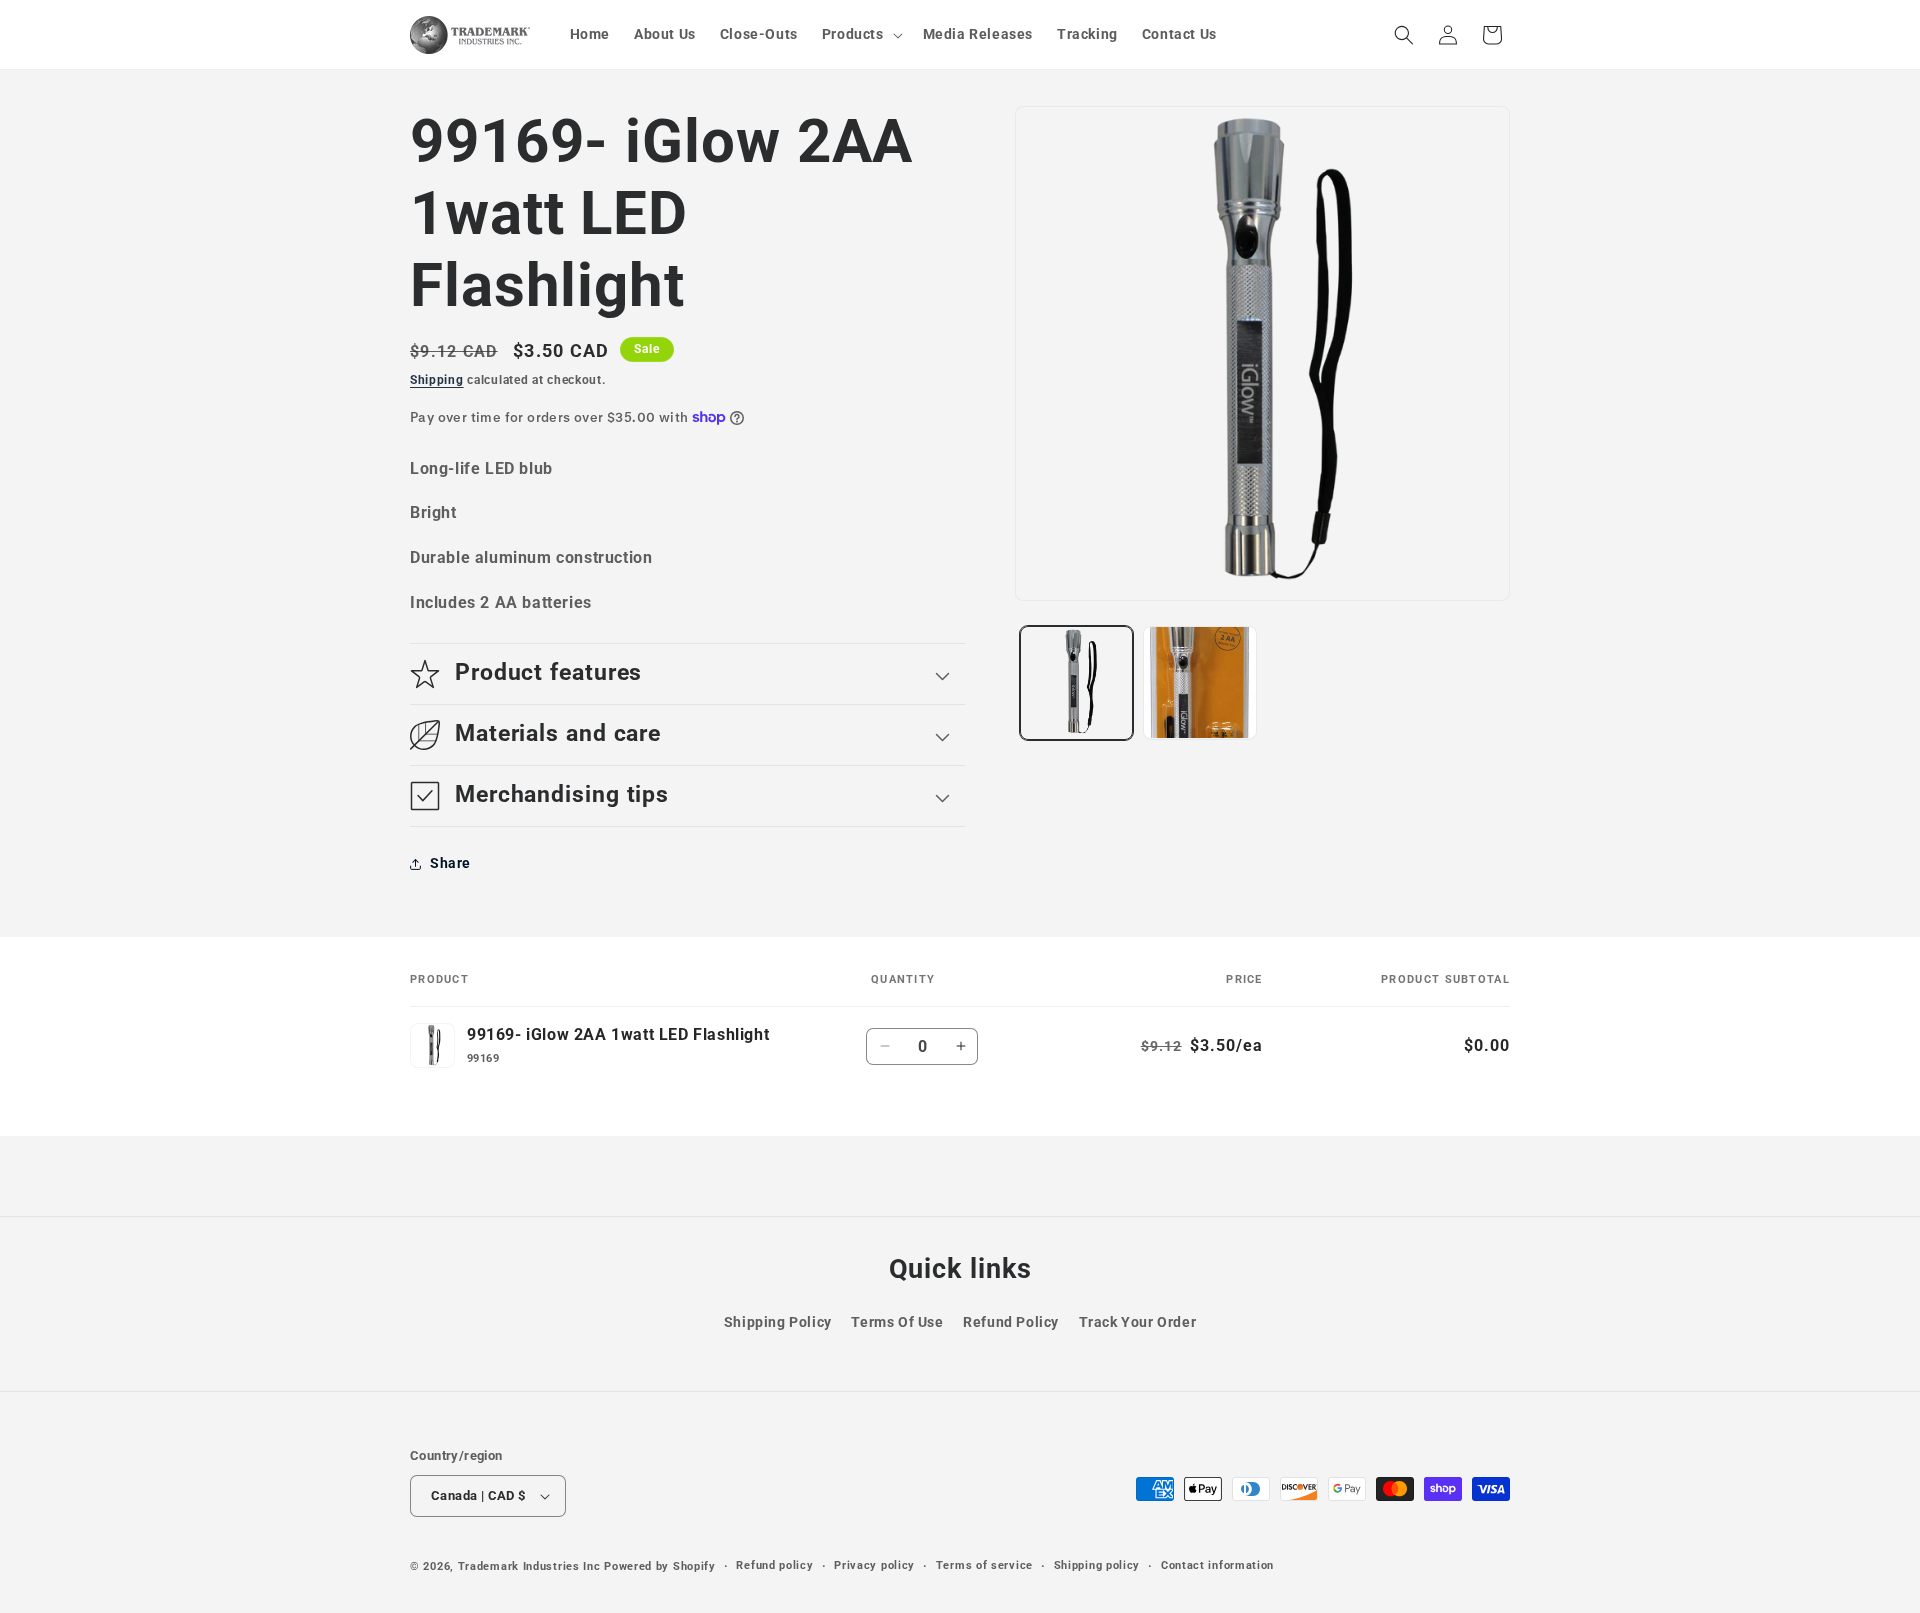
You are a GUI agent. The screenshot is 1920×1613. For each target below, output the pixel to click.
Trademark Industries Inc (529, 1566)
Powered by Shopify (660, 1566)
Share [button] (450, 863)
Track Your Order (1138, 1322)
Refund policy (774, 1565)
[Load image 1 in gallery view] (1076, 682)
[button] (860, 34)
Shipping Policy (778, 1322)
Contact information (1217, 1565)
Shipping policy (1097, 1565)
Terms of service (984, 1565)
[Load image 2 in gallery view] (1199, 682)
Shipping (437, 380)
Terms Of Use (897, 1322)
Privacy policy (874, 1565)
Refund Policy (1011, 1322)
